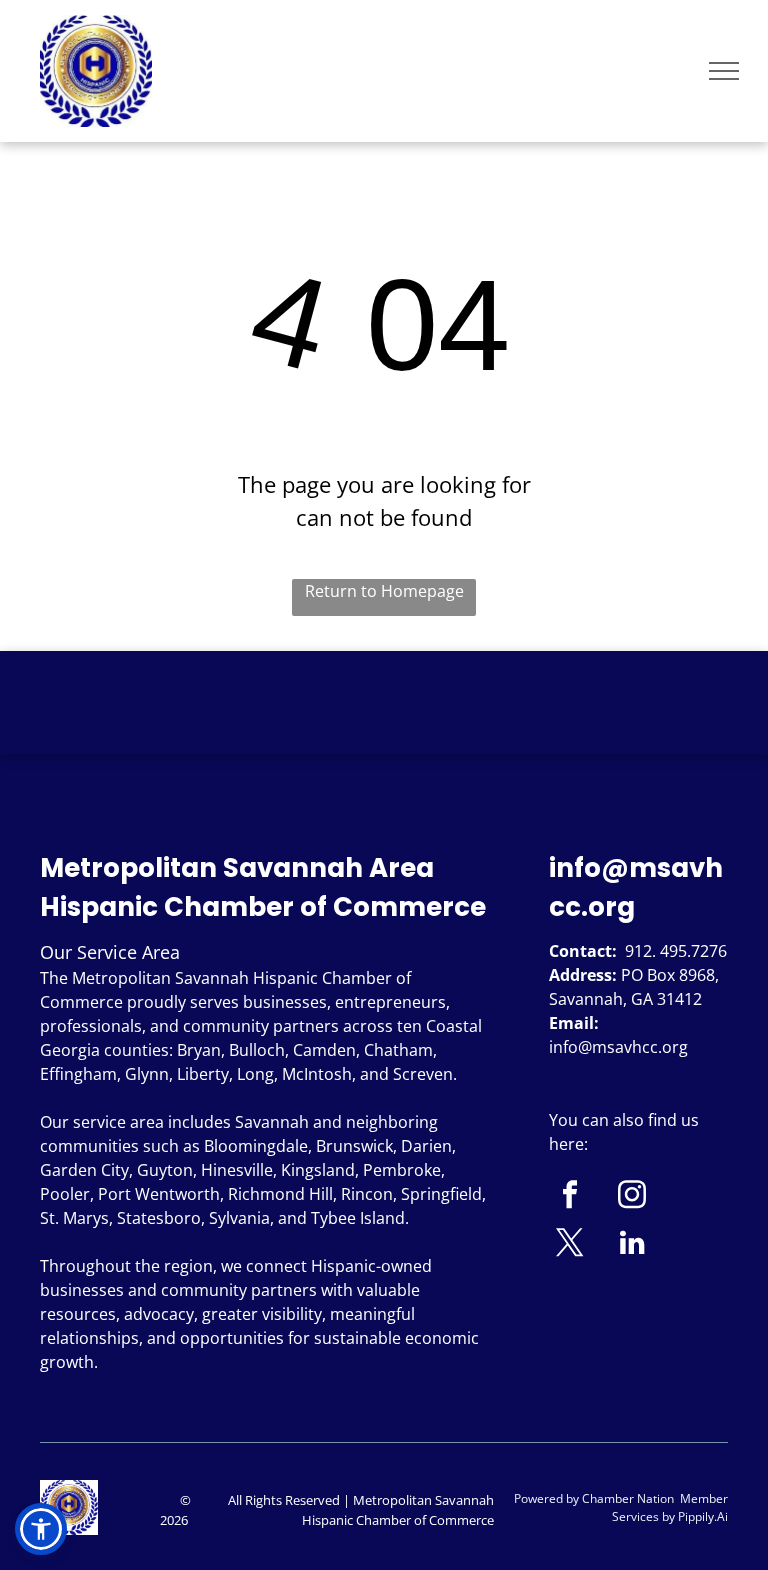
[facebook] (570, 1197)
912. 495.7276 (676, 951)
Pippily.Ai (703, 1516)
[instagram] (632, 1197)
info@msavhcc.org (618, 1047)
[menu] (724, 71)
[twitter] (570, 1245)
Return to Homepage (384, 591)
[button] (41, 1529)
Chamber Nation (628, 1498)
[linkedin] (632, 1245)
